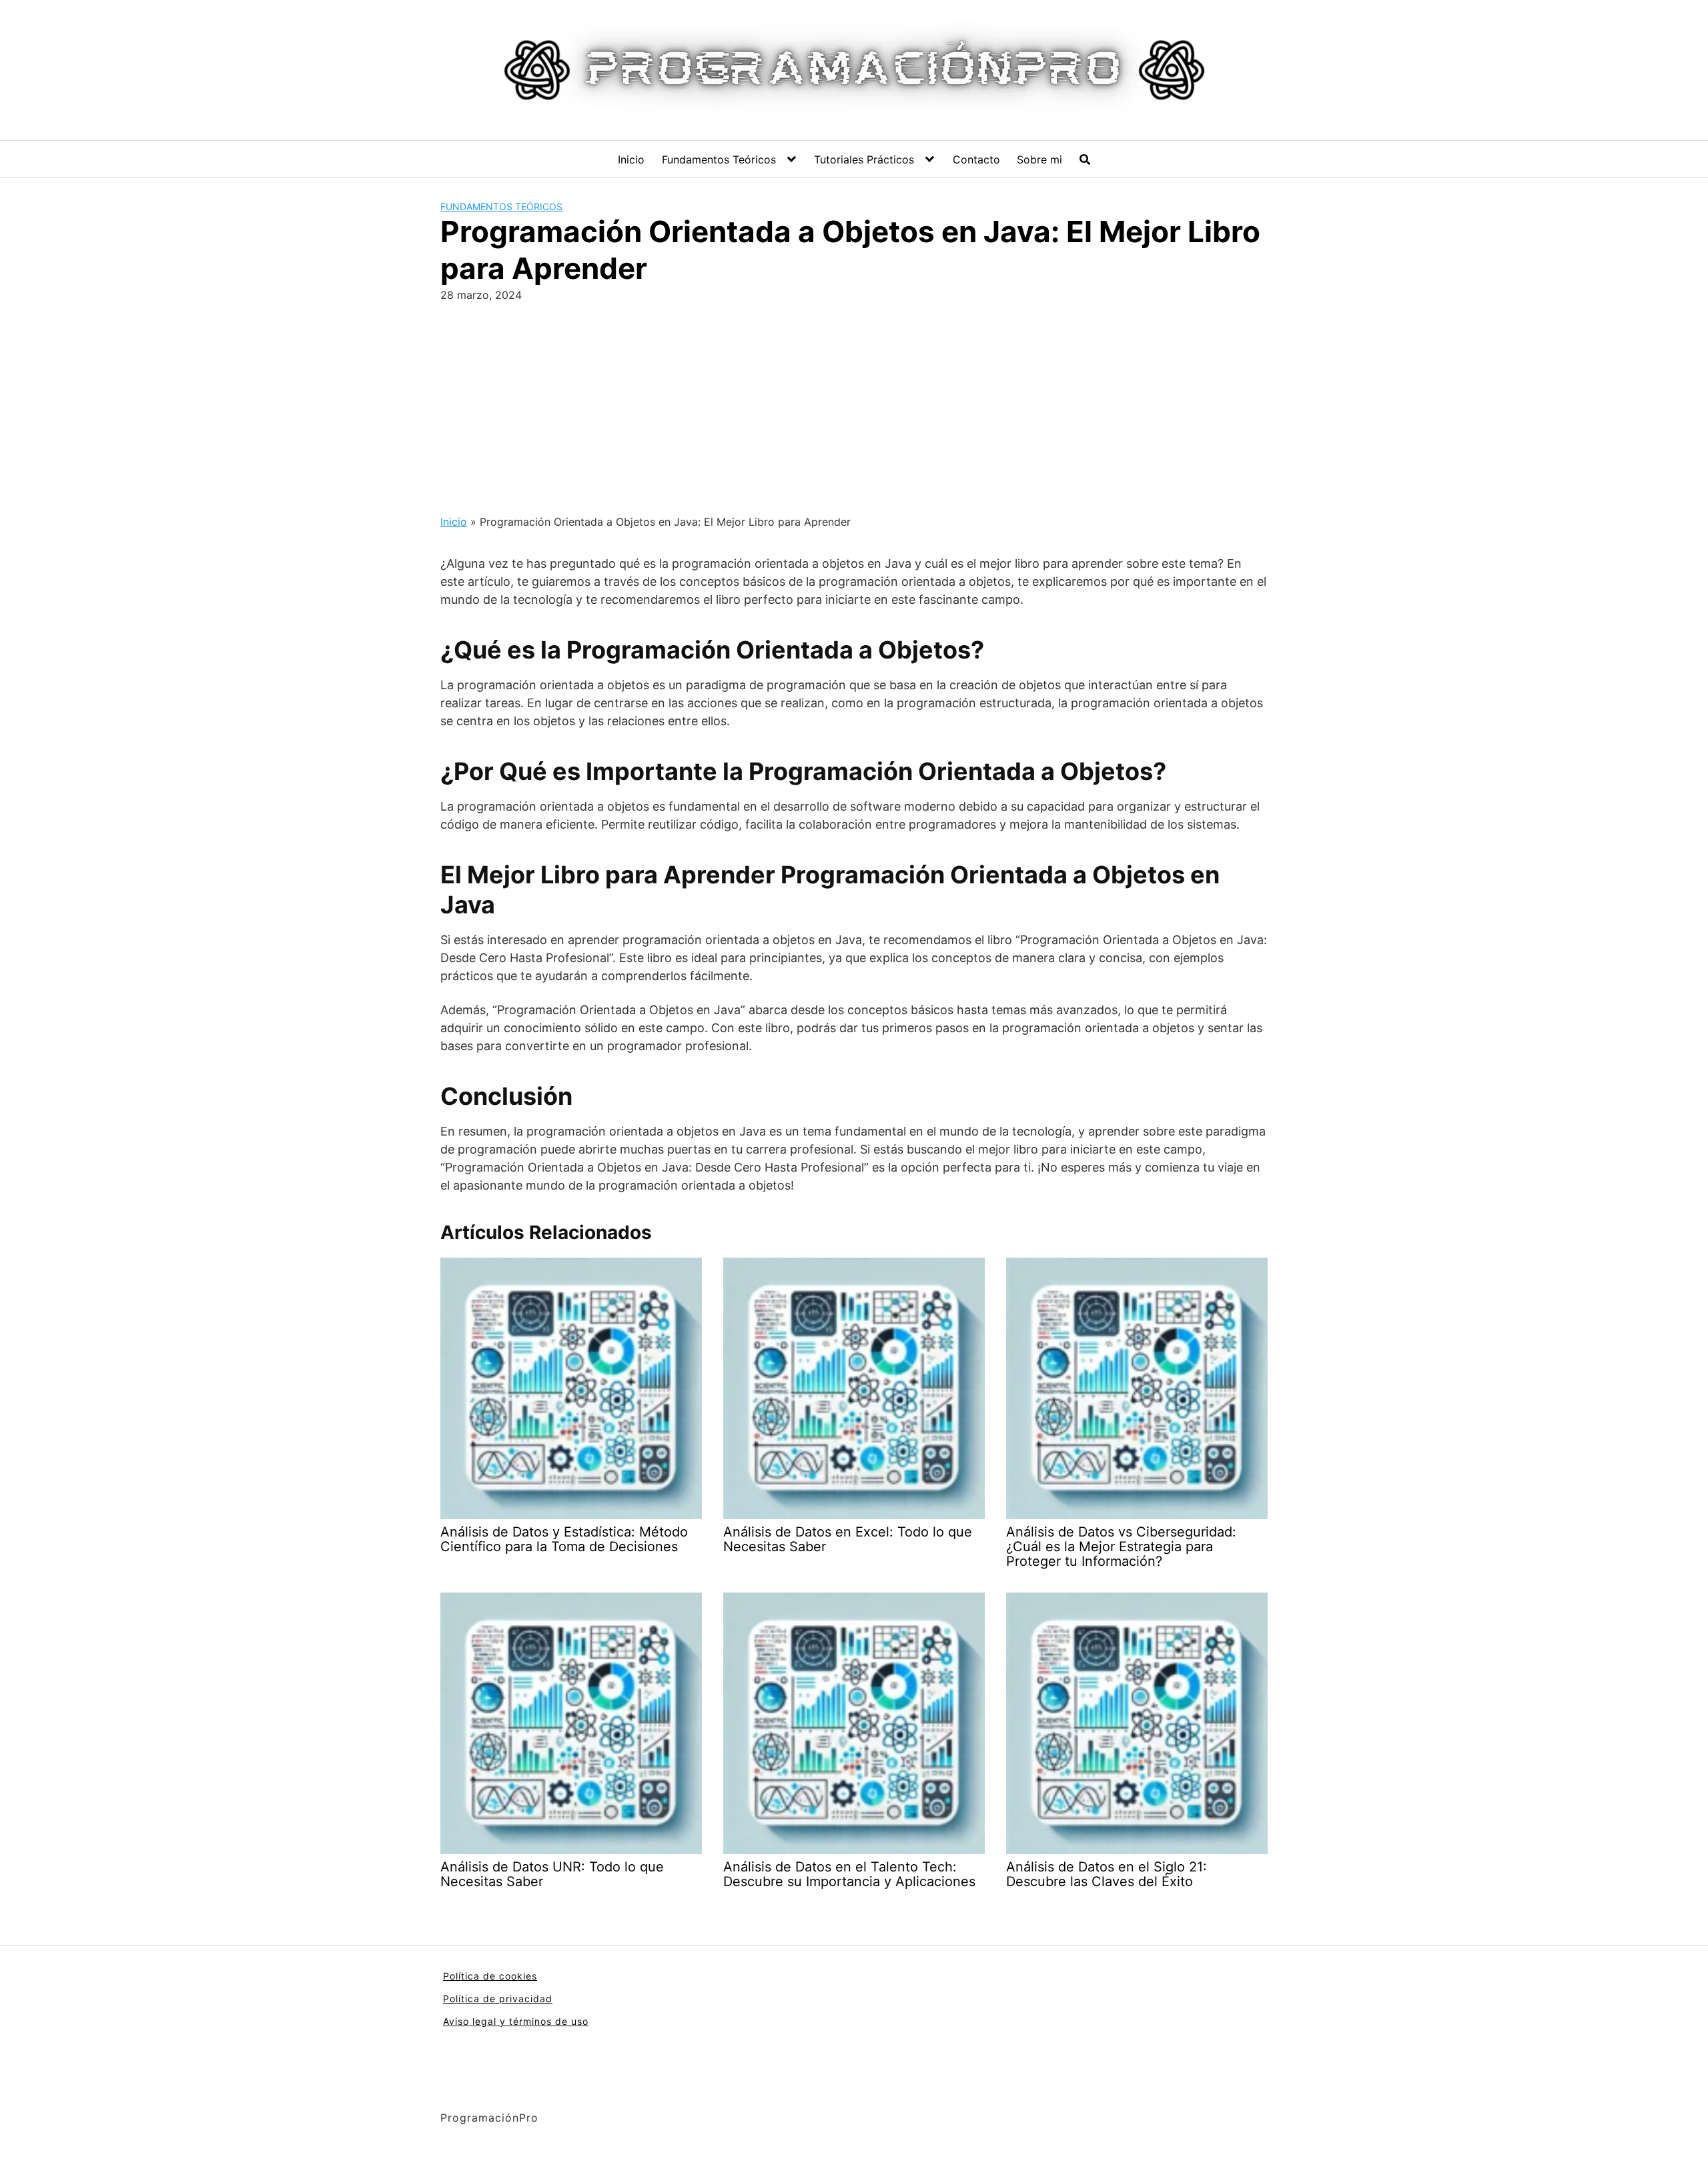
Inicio (631, 159)
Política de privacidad (498, 1999)
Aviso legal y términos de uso (516, 2021)
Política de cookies (490, 1976)
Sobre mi (1039, 159)
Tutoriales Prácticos (864, 159)
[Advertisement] (854, 403)
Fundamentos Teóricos (719, 159)
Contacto (976, 159)
